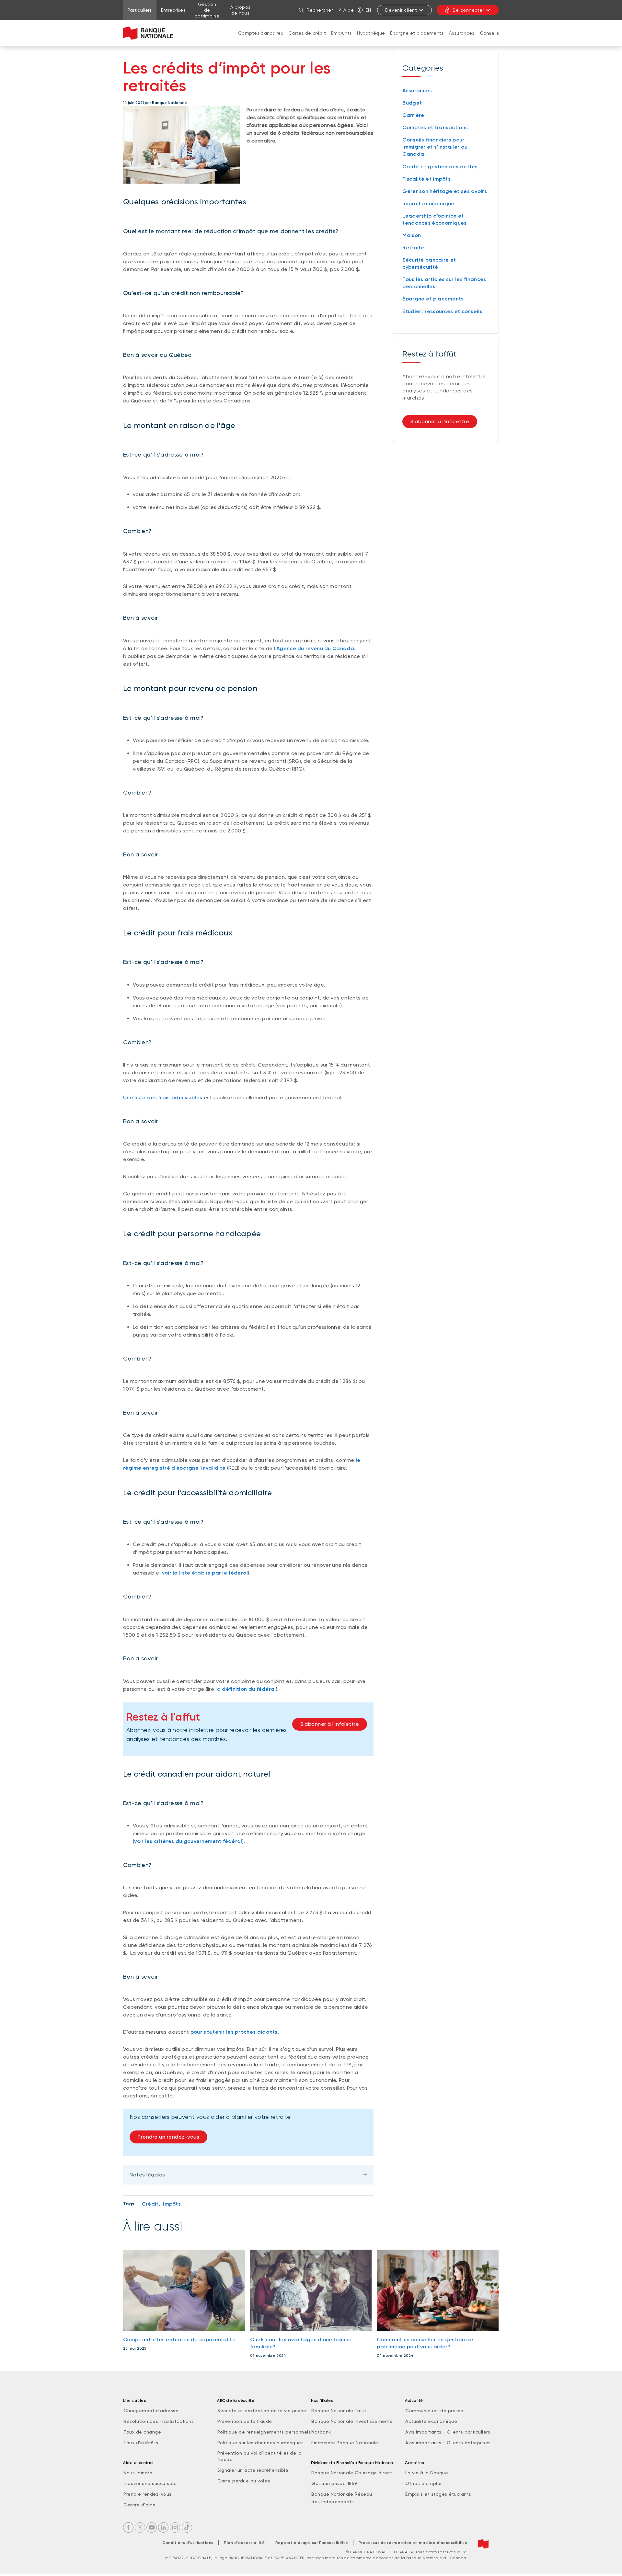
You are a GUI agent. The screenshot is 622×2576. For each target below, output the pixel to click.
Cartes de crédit (307, 33)
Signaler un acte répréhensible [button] (253, 2470)
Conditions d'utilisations (188, 2543)
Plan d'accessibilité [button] (244, 2543)
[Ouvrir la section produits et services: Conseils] (489, 40)
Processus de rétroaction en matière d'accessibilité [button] (413, 2543)
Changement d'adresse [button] (151, 2411)
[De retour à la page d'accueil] (148, 33)
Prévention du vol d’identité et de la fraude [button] (260, 2456)
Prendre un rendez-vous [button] (168, 2137)
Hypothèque (371, 33)
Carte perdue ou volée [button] (244, 2481)
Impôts (172, 2204)
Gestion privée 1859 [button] (334, 2483)
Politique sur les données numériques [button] (260, 2443)
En (368, 10)
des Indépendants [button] (333, 2502)
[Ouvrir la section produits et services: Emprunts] (341, 40)
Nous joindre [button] (138, 2473)
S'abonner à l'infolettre (440, 421)
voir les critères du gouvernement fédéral (188, 1841)
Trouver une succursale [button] (150, 2483)
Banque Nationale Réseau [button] (342, 2494)
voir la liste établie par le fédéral (205, 1573)
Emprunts (341, 33)
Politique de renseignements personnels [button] (264, 2432)
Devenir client (401, 10)
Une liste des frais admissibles (163, 1097)
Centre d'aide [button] (140, 2505)
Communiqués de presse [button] (434, 2411)
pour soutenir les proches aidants (234, 2032)
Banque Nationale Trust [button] (339, 2411)
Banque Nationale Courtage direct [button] (352, 2473)
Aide (349, 10)
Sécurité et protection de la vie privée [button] (262, 2411)
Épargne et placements (417, 33)
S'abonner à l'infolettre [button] (330, 1724)
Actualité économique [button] (431, 2421)
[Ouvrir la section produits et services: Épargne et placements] (417, 40)
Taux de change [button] (142, 2432)
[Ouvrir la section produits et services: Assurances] (462, 40)
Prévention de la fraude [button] (245, 2421)
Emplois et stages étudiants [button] (438, 2494)
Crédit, (151, 2204)
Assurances (462, 33)
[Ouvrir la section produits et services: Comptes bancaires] (261, 40)
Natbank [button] (321, 2432)
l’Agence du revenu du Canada (314, 648)
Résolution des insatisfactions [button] (159, 2421)
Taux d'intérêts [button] (141, 2443)
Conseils (489, 33)
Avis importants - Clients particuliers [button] (448, 2432)
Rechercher (320, 10)
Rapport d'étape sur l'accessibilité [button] (312, 2543)
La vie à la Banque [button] (427, 2473)
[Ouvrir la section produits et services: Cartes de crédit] (307, 40)
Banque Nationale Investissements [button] (352, 2421)
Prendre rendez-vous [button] (148, 2494)
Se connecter (468, 10)
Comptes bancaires (261, 33)
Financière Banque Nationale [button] (345, 2443)
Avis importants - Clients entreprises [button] (448, 2443)
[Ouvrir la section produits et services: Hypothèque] (371, 40)
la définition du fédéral (246, 1689)
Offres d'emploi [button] (423, 2483)
